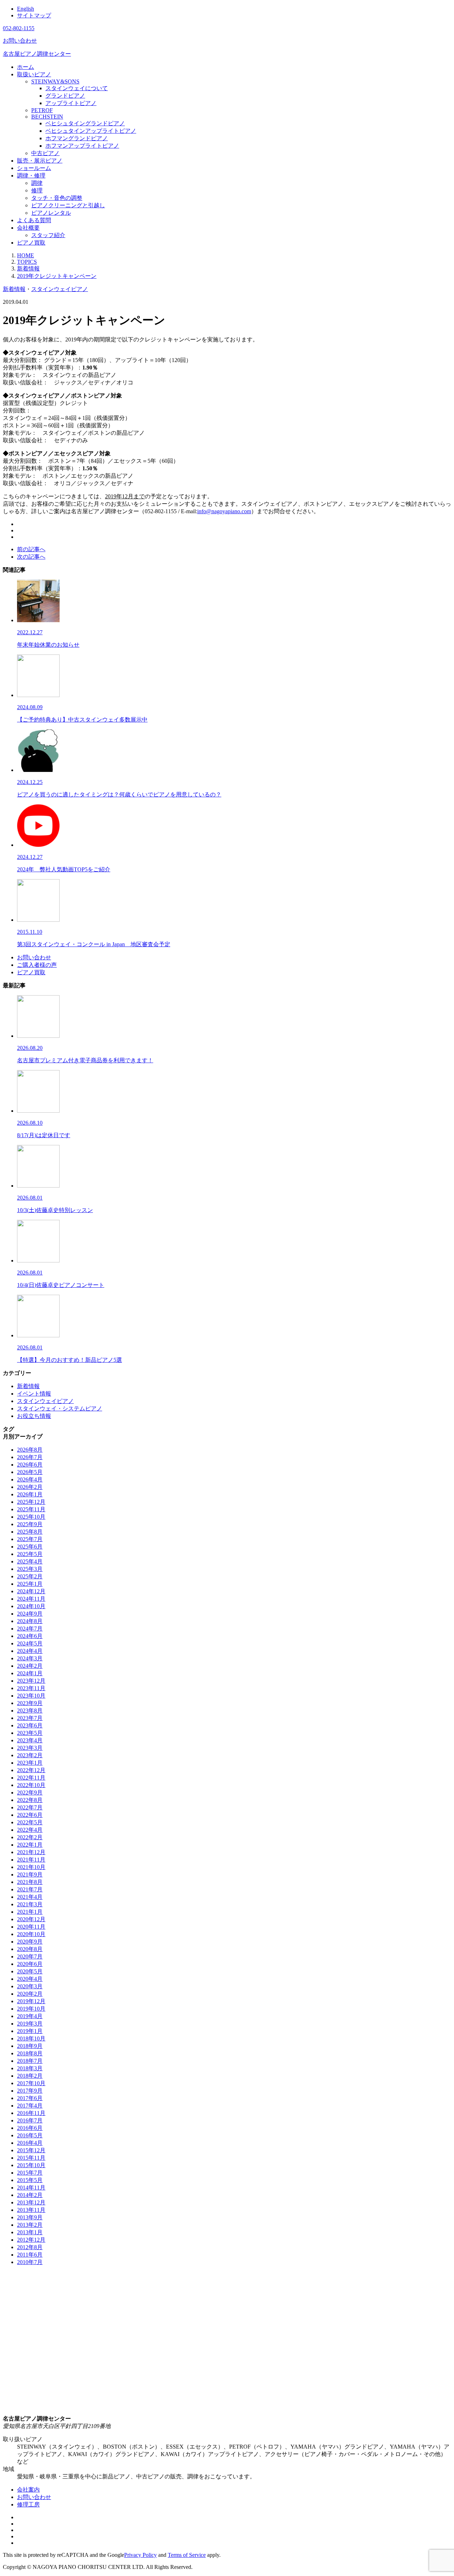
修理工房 (28, 2504)
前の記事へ (31, 549)
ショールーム (34, 168)
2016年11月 (31, 2113)
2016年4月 (30, 2143)
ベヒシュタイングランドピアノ (85, 123)
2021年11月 (31, 1860)
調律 (37, 183)
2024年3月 (30, 1658)
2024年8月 (30, 1621)
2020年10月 (31, 1934)
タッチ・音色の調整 (57, 198)
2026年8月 (30, 1450)
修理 (37, 190)
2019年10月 (31, 2009)
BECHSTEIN (47, 117)
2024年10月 (31, 1606)
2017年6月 (30, 2098)
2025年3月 (30, 1569)
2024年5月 (30, 1643)
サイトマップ (34, 15)
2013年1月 (30, 2232)
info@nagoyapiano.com (224, 511)
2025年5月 (30, 1554)
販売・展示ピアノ (40, 161)
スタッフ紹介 (48, 235)
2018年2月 (30, 2076)
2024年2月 (30, 1666)
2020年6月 (30, 1964)
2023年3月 (30, 1748)
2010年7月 (30, 2262)
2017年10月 (31, 2083)
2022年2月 (30, 1837)
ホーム (26, 67)
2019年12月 (31, 2001)
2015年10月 (31, 2165)
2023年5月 (30, 1733)
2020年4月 (30, 1979)
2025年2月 (30, 1576)
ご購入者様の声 (37, 965)
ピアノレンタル (51, 213)
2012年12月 (31, 2240)
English (26, 9)
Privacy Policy (140, 2555)
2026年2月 (30, 1487)
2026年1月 (30, 1494)
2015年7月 (30, 2173)
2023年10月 (31, 1696)
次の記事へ (31, 557)
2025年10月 (31, 1517)
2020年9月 (30, 1942)
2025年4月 (30, 1561)
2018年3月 (30, 2068)
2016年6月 (30, 2128)
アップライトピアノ (71, 103)
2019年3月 (30, 2024)
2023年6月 (30, 1725)
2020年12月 (31, 1919)
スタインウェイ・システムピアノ (60, 1408)
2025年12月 (31, 1502)
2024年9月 (30, 1614)
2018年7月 (30, 2061)
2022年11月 (31, 1778)
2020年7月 (30, 1956)
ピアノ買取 (31, 243)
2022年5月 (30, 1822)
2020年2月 (30, 1994)
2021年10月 (31, 1867)
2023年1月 (30, 1763)
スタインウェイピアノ (60, 289)
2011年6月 (30, 2255)
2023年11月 (31, 1688)
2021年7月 (30, 1889)
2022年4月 (30, 1830)
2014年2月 (30, 2195)
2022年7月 (30, 1807)
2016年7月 (30, 2120)
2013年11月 (31, 2210)
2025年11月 (31, 1509)
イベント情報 (34, 1394)
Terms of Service (187, 2555)
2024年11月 (31, 1599)
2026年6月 (30, 1465)
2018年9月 (30, 2046)
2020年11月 (31, 1927)
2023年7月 (30, 1718)
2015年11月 (31, 2158)
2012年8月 (30, 2247)
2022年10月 (31, 1785)
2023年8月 (30, 1711)
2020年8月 (30, 1949)
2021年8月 (30, 1882)
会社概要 (28, 228)
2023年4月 (30, 1740)
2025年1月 (30, 1584)
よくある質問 (34, 220)
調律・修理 (31, 176)
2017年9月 (30, 2091)
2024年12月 (31, 1591)
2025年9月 (30, 1524)
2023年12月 (31, 1681)
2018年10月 (31, 2038)
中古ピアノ (45, 153)
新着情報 (14, 289)
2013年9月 (30, 2217)
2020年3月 (30, 1986)
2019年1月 (30, 2031)
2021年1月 (30, 1912)
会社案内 (28, 2490)
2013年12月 (31, 2202)
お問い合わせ (34, 957)
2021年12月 (31, 1852)
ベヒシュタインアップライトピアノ (91, 131)
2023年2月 (30, 1755)
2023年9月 (30, 1703)
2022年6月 (30, 1815)
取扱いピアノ (34, 74)
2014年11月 (31, 2188)
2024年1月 (30, 1673)
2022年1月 (30, 1845)
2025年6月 (30, 1547)
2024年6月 (30, 1636)
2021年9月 (30, 1875)
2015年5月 (30, 2180)
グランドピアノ (65, 96)
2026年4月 (30, 1479)
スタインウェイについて (77, 88)
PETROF (42, 110)
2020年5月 (30, 1971)
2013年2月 (30, 2225)
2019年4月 (30, 2016)
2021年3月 (30, 1904)
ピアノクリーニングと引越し (68, 205)
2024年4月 (30, 1651)
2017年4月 (30, 2106)
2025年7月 (30, 1539)
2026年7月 (30, 1457)
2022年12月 (31, 1770)
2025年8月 (30, 1532)
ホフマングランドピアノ (77, 138)
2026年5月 (30, 1472)
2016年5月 (30, 2135)
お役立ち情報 (34, 1416)
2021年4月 (30, 1897)
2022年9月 (30, 1793)
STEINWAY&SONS (55, 81)
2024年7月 (30, 1629)
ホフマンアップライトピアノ (82, 146)
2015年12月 (31, 2150)
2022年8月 (30, 1800)
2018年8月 (30, 2053)
